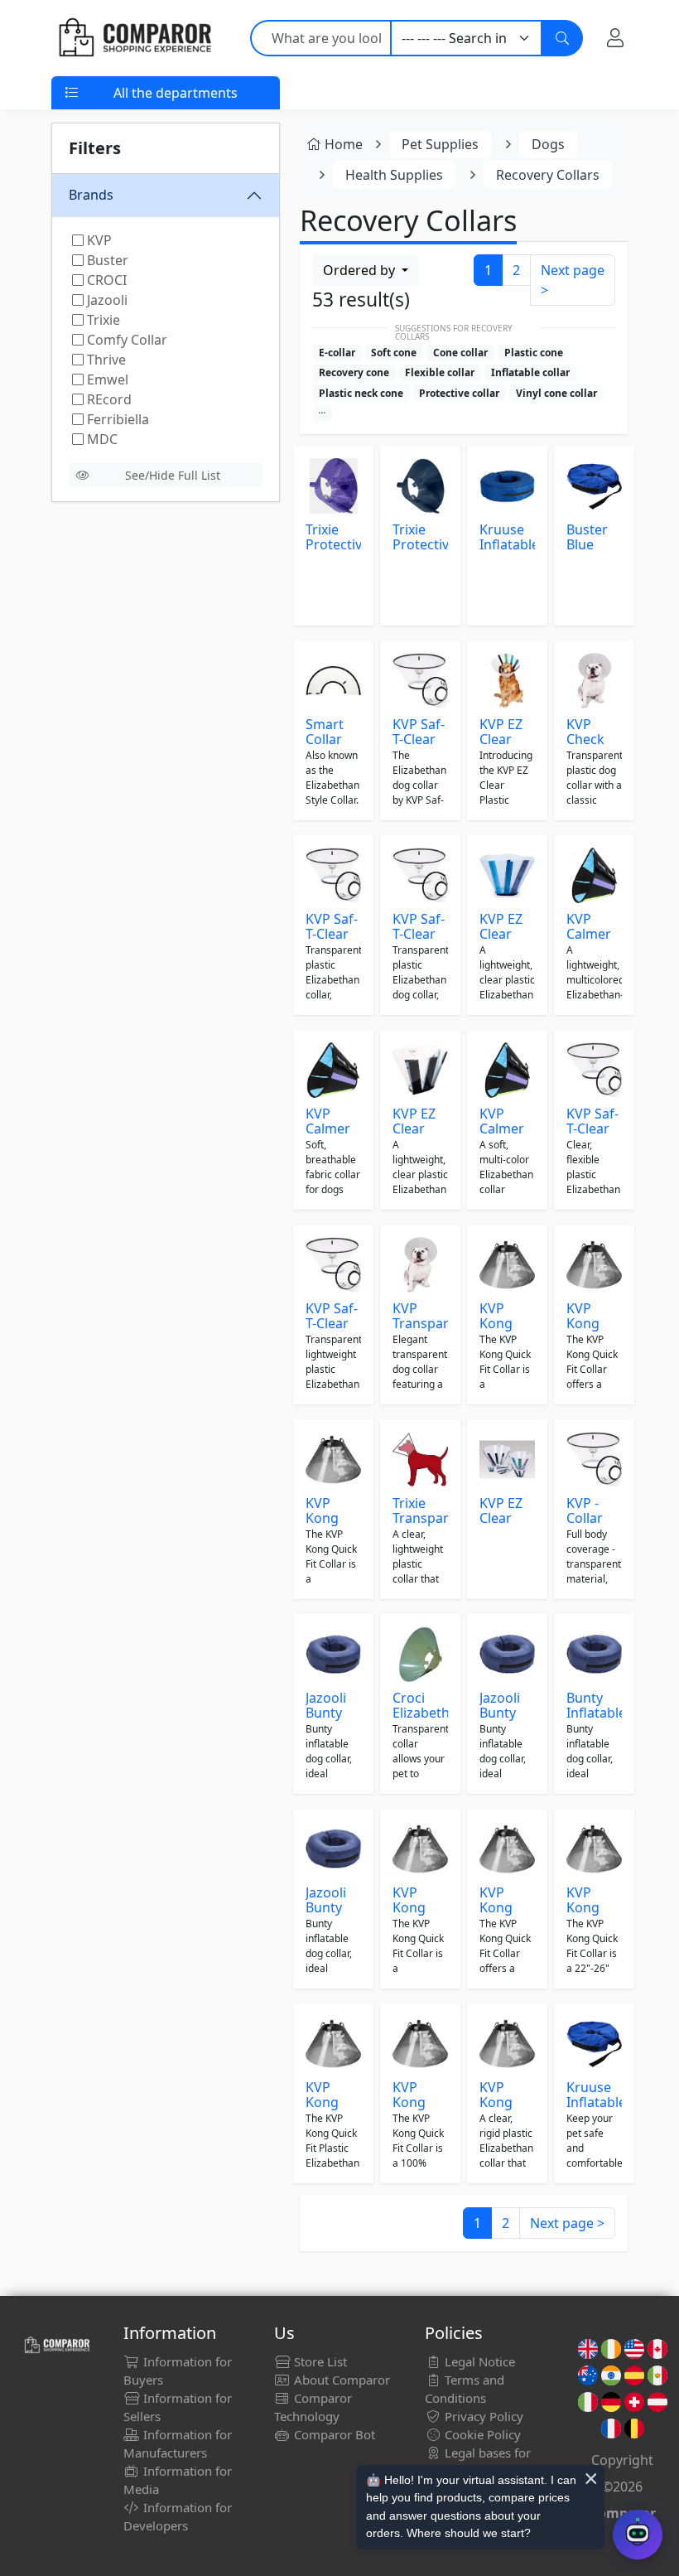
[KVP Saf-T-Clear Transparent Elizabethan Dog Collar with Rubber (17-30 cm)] (333, 875)
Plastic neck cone (361, 393)
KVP (98, 240)
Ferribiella (116, 419)
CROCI (105, 280)
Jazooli (106, 300)
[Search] (562, 38)
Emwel (106, 379)
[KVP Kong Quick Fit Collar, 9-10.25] (594, 1265)
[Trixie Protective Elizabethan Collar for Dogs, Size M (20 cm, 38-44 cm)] (420, 486)
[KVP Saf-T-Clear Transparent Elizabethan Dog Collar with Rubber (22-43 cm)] (333, 1265)
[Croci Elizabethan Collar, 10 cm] (420, 1654)
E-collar (337, 353)
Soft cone (394, 353)
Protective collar (459, 393)
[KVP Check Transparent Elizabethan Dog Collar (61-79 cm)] (594, 681)
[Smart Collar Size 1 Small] (333, 681)
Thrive (105, 360)
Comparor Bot (333, 2434)
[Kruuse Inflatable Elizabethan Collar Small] (594, 2044)
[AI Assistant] (638, 2535)
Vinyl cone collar (556, 393)
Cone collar (460, 353)
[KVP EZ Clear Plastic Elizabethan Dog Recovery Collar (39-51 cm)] (507, 1460)
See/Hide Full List (173, 475)
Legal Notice (478, 2361)
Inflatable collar (530, 372)
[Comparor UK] (134, 38)
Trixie (102, 320)
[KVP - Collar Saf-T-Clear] (594, 1460)
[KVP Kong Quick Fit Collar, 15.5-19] (420, 1849)
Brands (91, 195)
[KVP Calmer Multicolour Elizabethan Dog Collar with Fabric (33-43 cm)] (594, 875)
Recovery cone (354, 372)
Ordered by (361, 270)
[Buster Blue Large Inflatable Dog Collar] (594, 486)
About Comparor (340, 2380)
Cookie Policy (481, 2434)
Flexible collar (440, 372)
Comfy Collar (125, 340)
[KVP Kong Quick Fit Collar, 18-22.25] (507, 1265)
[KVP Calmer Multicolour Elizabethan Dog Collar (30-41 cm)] (507, 1070)
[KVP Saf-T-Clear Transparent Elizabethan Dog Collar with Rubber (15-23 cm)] (420, 875)
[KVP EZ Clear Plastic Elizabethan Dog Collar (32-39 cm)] (507, 681)
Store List (319, 2361)
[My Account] (615, 38)
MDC (101, 439)
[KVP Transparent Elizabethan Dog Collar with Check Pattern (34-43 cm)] (420, 1265)
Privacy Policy (482, 2416)
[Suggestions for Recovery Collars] (322, 413)
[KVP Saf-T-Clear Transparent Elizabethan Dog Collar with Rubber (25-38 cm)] (594, 1070)
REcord (108, 399)
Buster (106, 260)
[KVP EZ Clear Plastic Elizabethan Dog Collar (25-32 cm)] (507, 875)
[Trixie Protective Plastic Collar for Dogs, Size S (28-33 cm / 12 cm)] (333, 486)
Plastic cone (534, 353)
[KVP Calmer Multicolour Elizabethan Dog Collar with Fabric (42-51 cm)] (333, 1070)
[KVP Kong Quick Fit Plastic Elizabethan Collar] (333, 1460)
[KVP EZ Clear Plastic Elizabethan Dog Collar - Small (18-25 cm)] (420, 1070)
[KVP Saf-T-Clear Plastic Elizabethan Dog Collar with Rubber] (420, 681)
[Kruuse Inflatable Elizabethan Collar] (507, 486)
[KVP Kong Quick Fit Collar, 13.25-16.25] (507, 1849)
